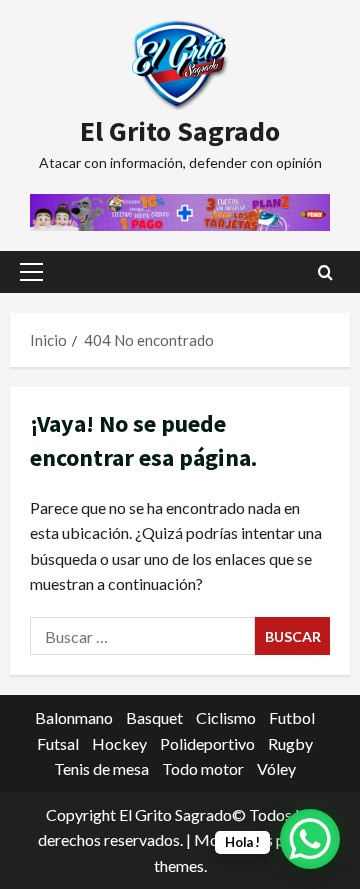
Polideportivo (207, 743)
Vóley (276, 768)
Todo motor (203, 768)
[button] (31, 272)
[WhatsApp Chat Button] (310, 839)
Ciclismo (226, 717)
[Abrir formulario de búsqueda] (325, 272)
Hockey (119, 743)
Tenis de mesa (101, 768)
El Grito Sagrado (180, 131)
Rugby (290, 743)
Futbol (292, 717)
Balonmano (74, 717)
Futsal (58, 743)
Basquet (154, 717)
